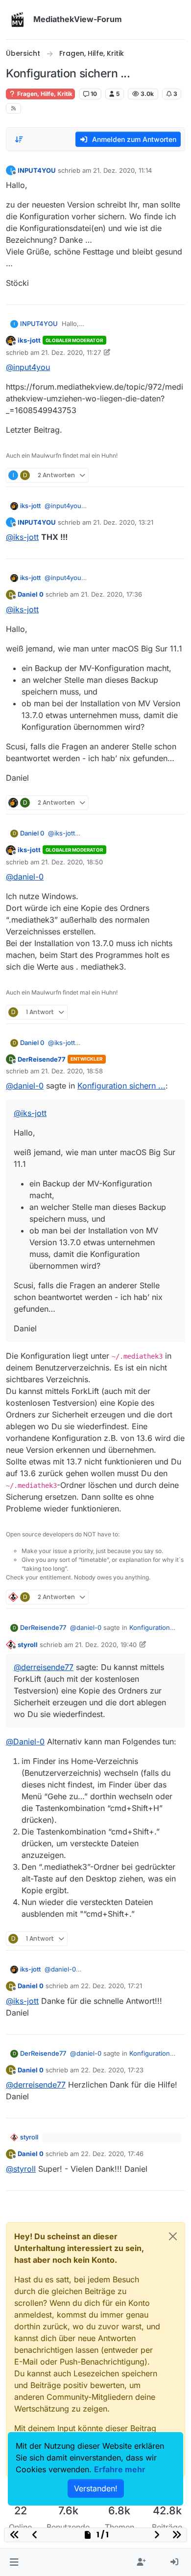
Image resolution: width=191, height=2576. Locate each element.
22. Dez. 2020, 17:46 (112, 2154)
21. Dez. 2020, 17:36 (111, 594)
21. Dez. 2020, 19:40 (106, 1645)
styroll (28, 1645)
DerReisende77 (42, 1059)
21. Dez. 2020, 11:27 (71, 352)
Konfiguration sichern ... (121, 1086)
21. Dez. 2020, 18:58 (72, 1071)
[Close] (173, 2236)
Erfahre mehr (120, 2469)
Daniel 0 (31, 594)
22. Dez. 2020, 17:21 (111, 1986)
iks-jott (29, 340)
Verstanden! (96, 2488)
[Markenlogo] (18, 20)
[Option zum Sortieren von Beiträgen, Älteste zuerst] (19, 139)
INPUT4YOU (37, 170)
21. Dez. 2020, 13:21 (123, 522)
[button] (14, 2562)
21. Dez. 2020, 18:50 (72, 862)
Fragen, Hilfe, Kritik (44, 94)
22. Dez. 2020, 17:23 (112, 2070)
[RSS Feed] (13, 108)
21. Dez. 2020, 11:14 (122, 170)
